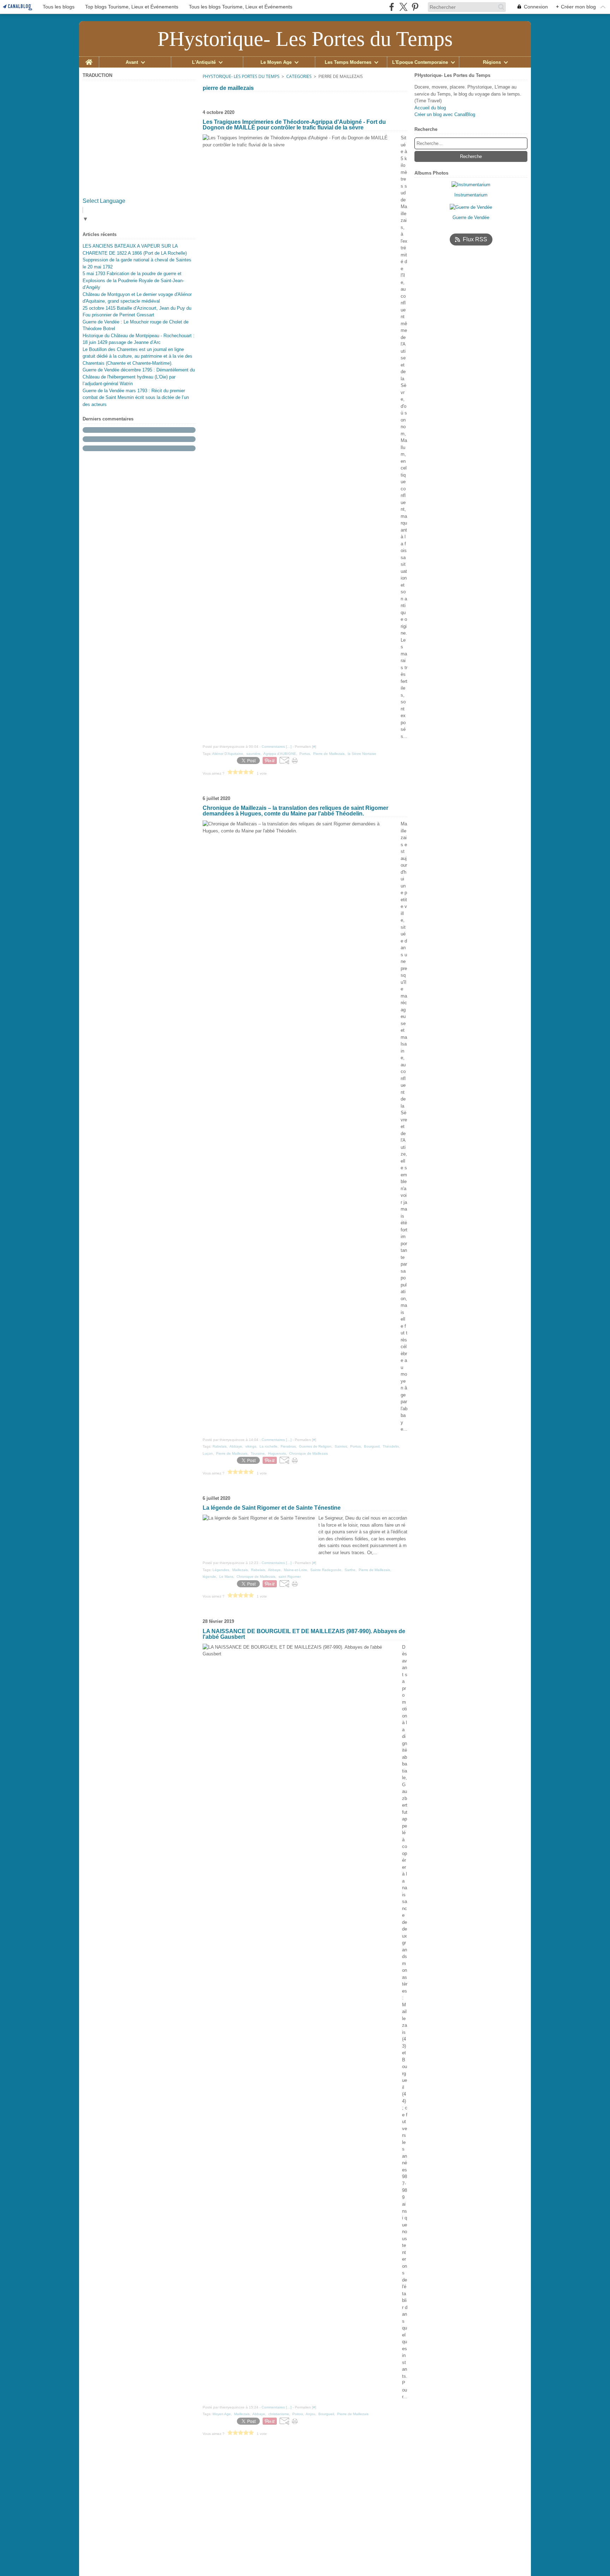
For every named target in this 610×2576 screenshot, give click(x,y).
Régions (492, 62)
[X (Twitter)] (403, 7)
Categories (299, 76)
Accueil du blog (430, 108)
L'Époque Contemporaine (420, 62)
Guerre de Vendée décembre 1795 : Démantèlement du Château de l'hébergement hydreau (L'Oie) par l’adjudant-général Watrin (139, 377)
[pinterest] (415, 7)
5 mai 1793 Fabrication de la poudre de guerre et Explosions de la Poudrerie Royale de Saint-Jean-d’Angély (133, 280)
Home (89, 59)
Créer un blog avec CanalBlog (445, 114)
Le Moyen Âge (276, 62)
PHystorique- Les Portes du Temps (241, 76)
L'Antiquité (204, 62)
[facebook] (392, 7)
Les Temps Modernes (348, 62)
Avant (132, 62)
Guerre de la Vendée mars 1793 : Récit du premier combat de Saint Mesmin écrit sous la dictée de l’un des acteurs (136, 398)
